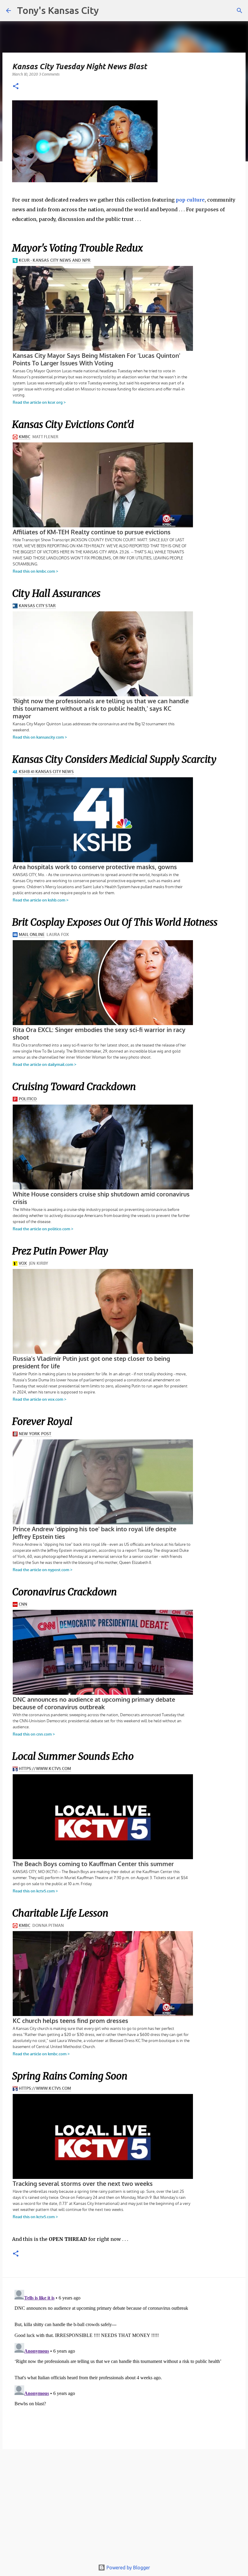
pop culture (190, 200)
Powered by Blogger (128, 2568)
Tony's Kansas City (58, 10)
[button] (16, 87)
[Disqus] (124, 2363)
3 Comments (49, 74)
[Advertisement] (124, 2508)
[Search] (240, 11)
